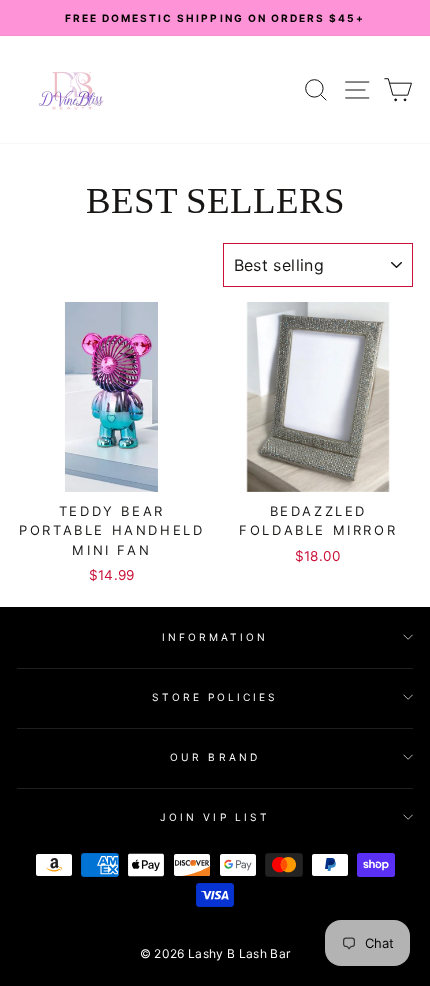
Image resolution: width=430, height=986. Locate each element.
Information (215, 637)
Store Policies (215, 697)
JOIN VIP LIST (215, 817)
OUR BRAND (215, 757)
